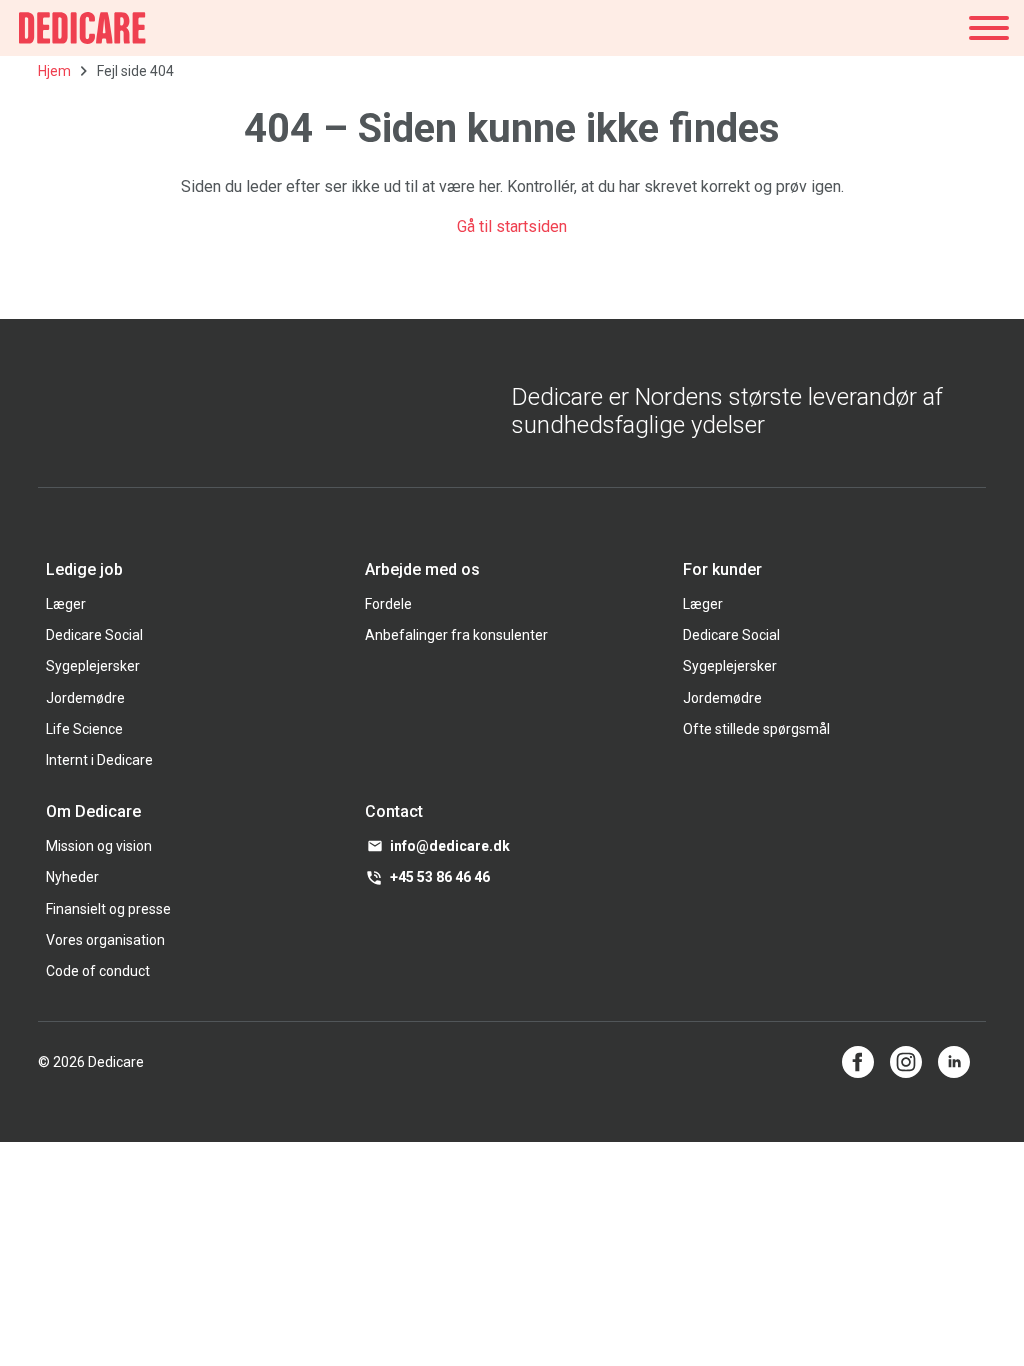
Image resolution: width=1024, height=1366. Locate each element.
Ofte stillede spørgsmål (756, 729)
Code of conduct (98, 971)
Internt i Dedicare (99, 760)
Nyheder (72, 877)
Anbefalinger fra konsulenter (456, 635)
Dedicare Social (94, 635)
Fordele (388, 604)
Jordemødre (85, 698)
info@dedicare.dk (450, 846)
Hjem (54, 71)
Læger (66, 604)
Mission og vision (99, 846)
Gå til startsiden (512, 226)
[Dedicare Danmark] (82, 28)
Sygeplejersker (93, 666)
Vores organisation (105, 940)
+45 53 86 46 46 (440, 877)
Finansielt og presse (108, 909)
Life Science (84, 729)
